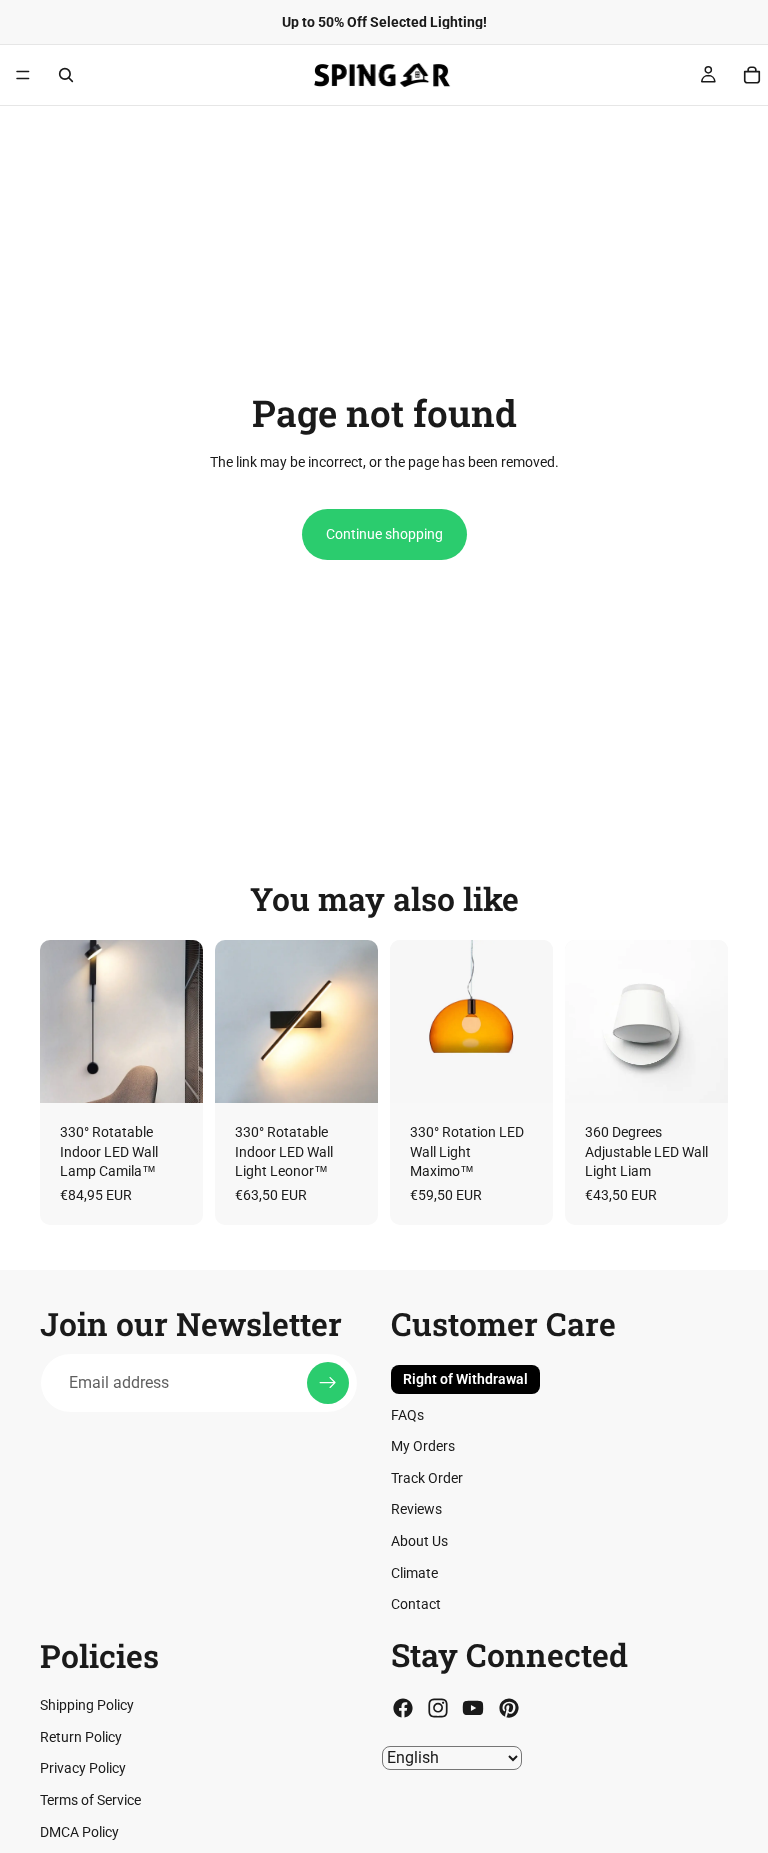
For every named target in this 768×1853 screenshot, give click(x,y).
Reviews (416, 1509)
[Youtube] (473, 1708)
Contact (416, 1604)
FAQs (407, 1415)
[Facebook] (403, 1708)
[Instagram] (438, 1708)
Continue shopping (384, 534)
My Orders (423, 1446)
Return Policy (81, 1737)
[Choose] (172, 1072)
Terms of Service (90, 1800)
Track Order (427, 1478)
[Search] (66, 75)
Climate (414, 1573)
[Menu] (23, 75)
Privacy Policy (83, 1769)
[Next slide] (181, 1021)
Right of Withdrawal (465, 1379)
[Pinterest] (509, 1708)
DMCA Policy (79, 1832)
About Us (419, 1541)
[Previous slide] (62, 1021)
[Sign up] (328, 1383)
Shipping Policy (87, 1705)
